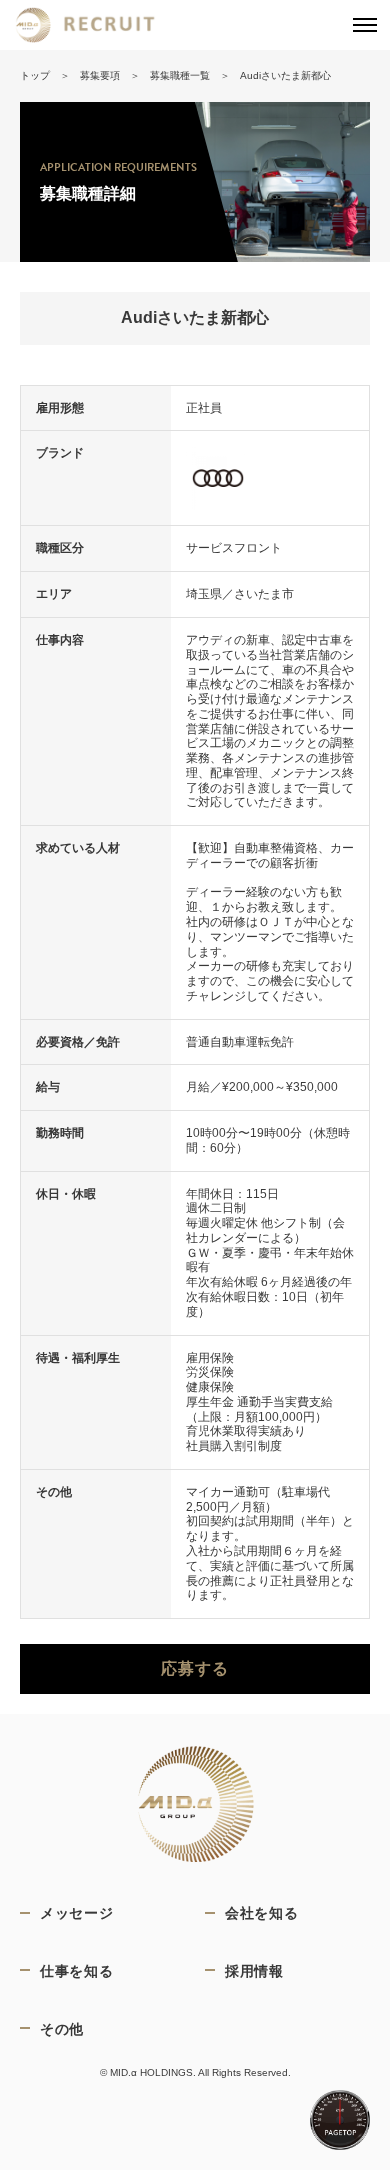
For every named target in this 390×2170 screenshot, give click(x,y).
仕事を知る (77, 1970)
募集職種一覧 (180, 75)
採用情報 (254, 1970)
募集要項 (100, 75)
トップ (35, 75)
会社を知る (262, 1912)
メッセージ (77, 1912)
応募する (194, 1668)
